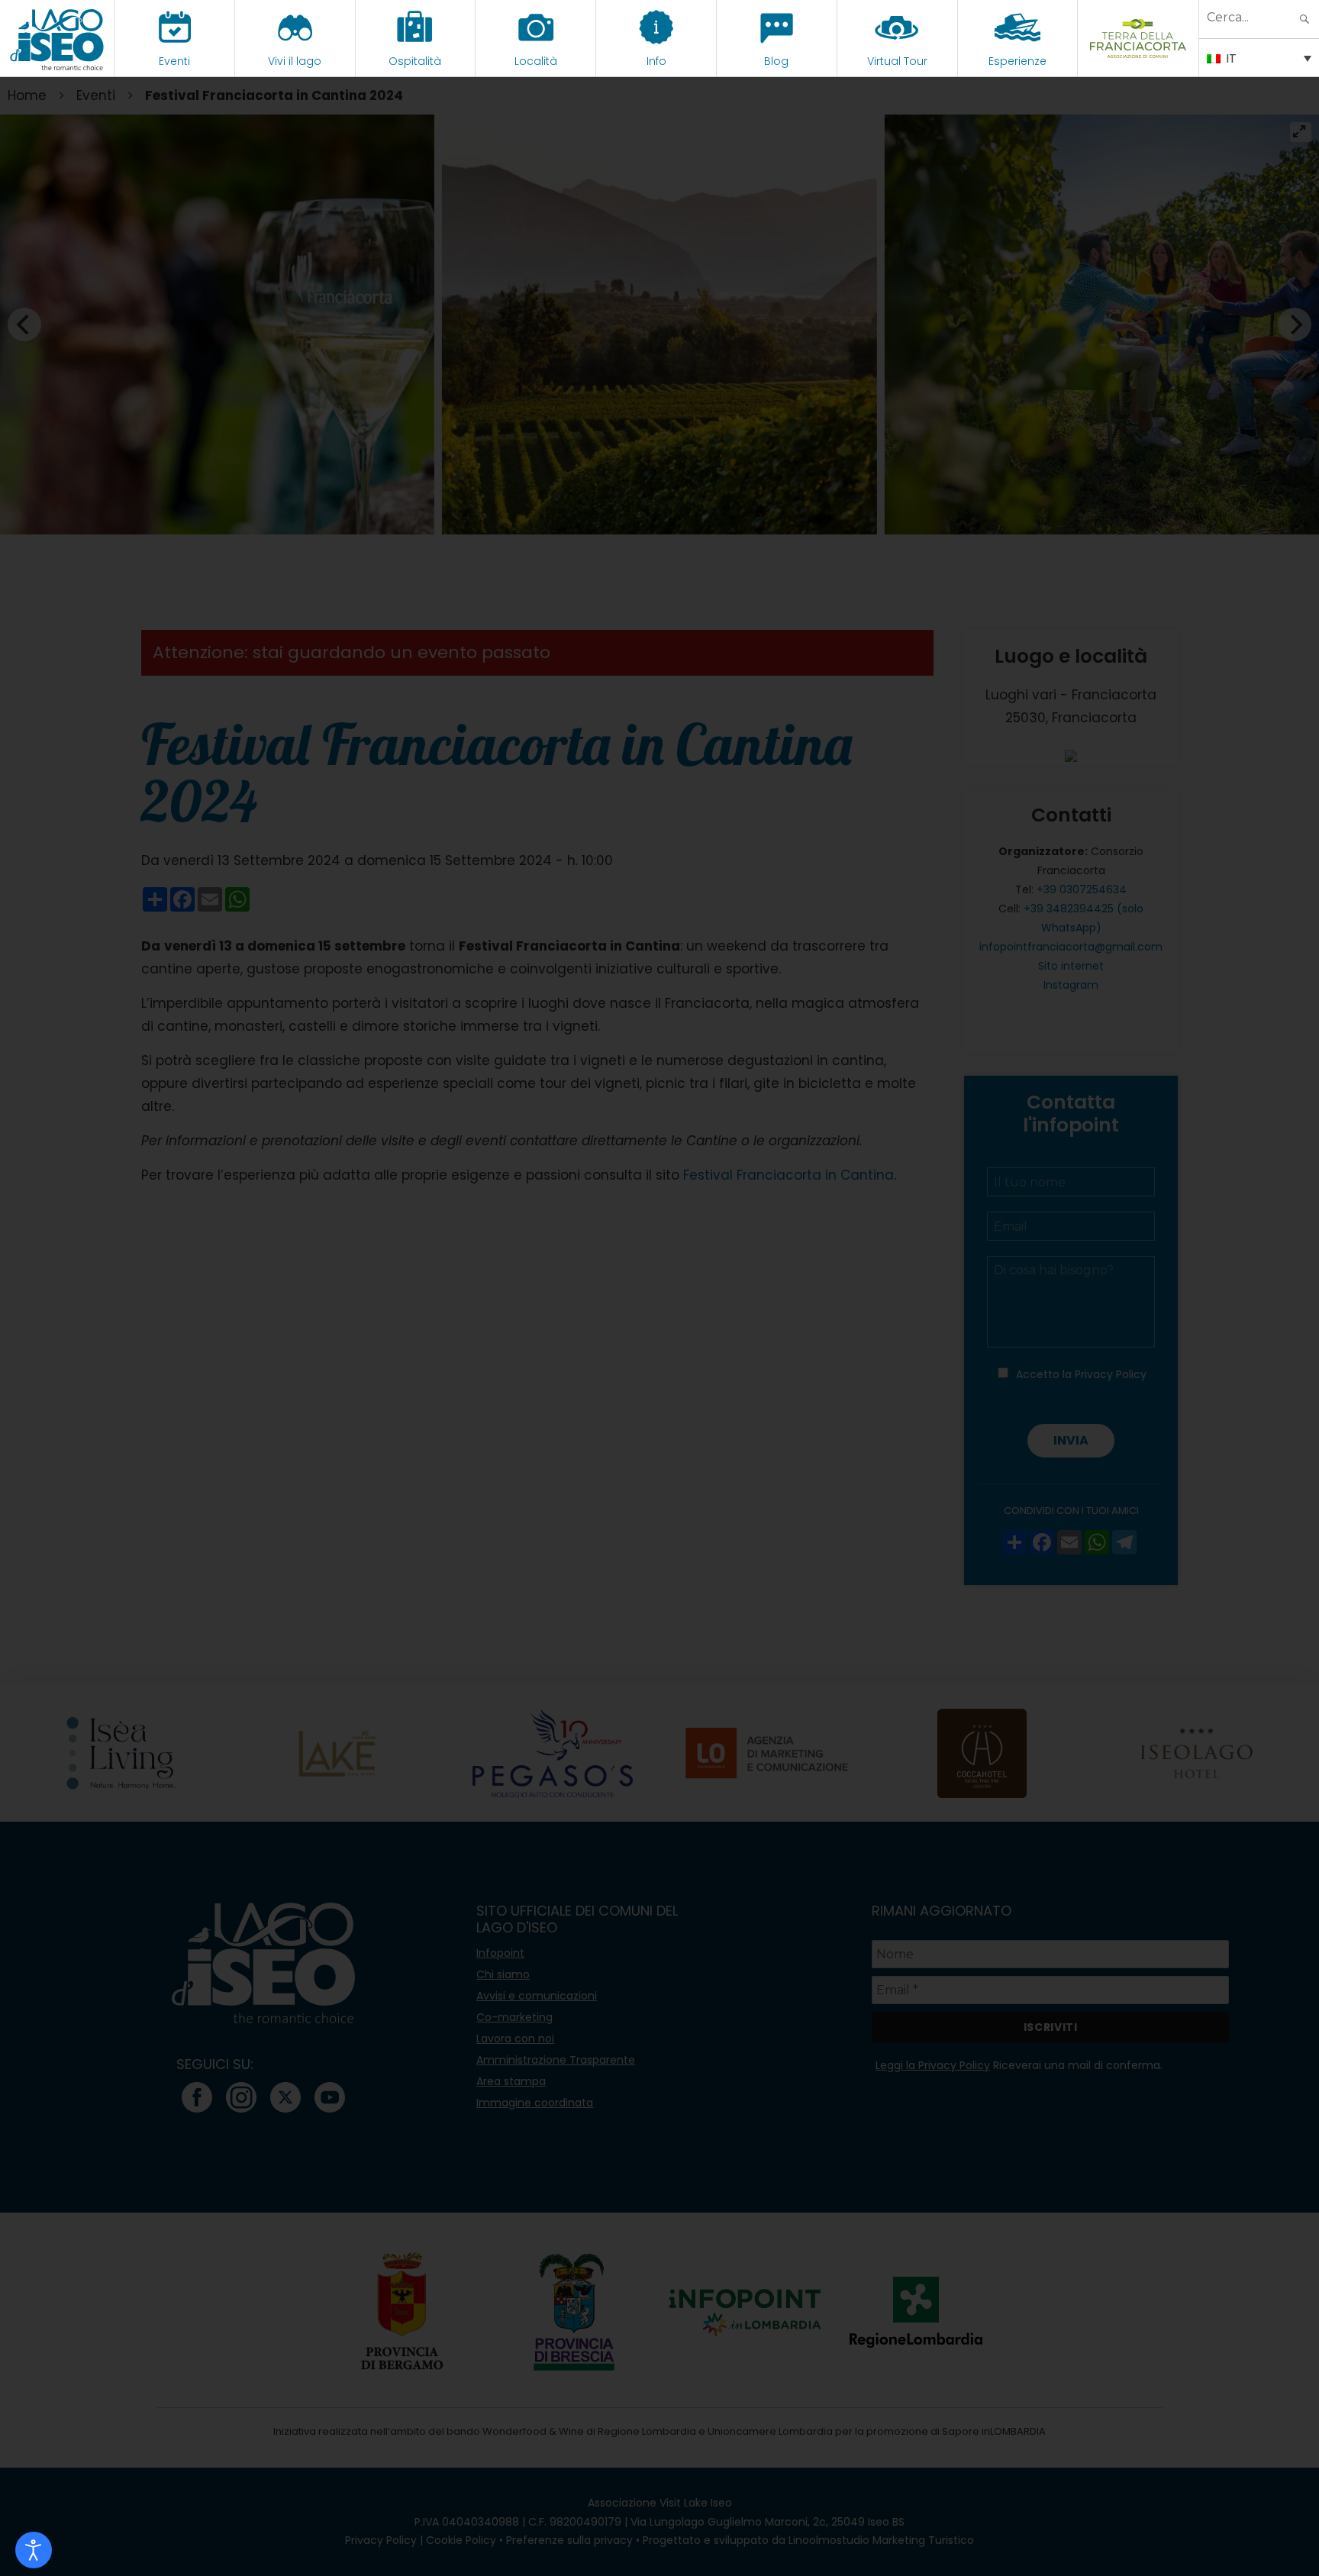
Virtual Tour (897, 61)
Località (536, 61)
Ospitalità (415, 61)
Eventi (174, 61)
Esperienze (1017, 61)
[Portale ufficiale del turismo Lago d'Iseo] (57, 38)
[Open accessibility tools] (34, 2550)
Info (656, 61)
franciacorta (1138, 61)
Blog (776, 61)
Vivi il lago (295, 61)
